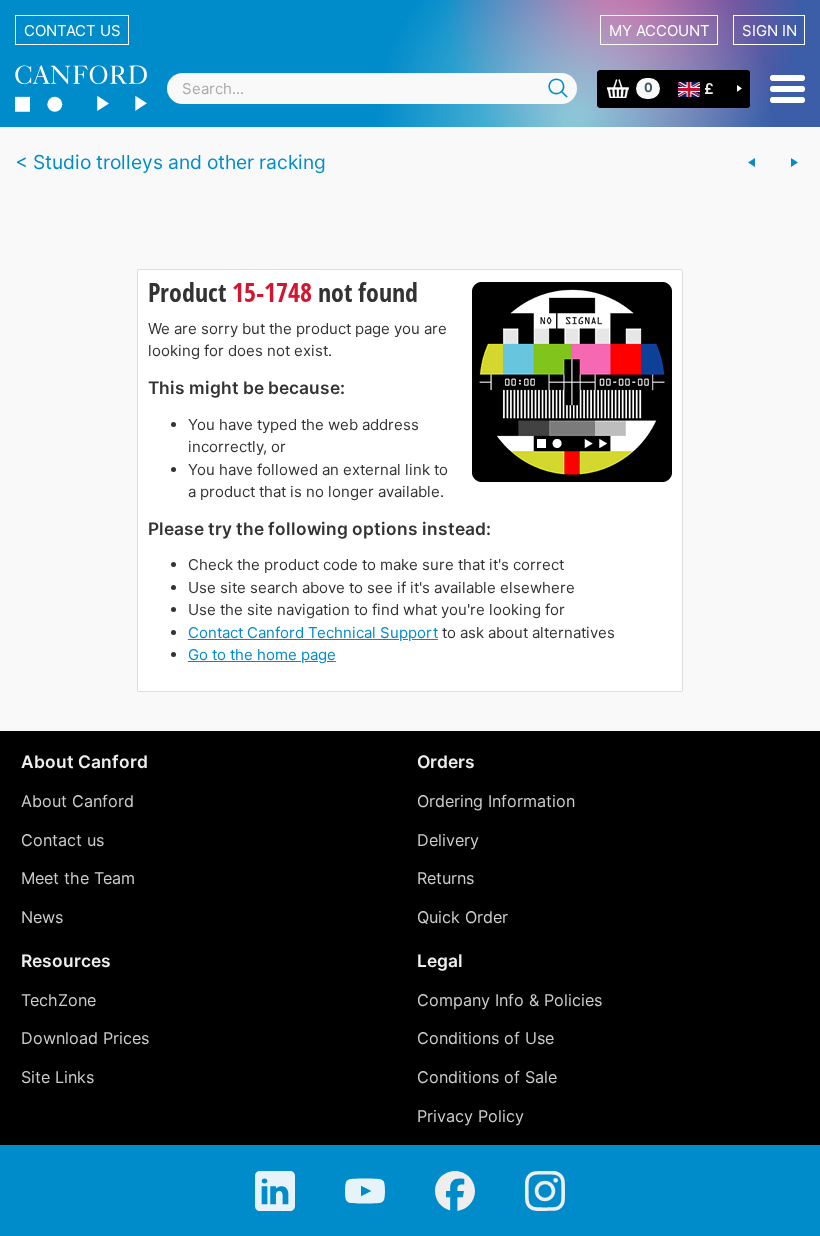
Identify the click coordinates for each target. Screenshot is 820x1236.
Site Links (57, 1077)
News (42, 917)
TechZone (58, 1000)
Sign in (769, 30)
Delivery (448, 840)
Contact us (72, 30)
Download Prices (85, 1038)
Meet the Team (78, 878)
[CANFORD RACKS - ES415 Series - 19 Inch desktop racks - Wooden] (752, 163)
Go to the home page (262, 654)
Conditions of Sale (487, 1077)
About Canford (77, 801)
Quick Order (462, 917)
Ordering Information (496, 801)
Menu (787, 89)
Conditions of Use (485, 1038)
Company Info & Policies (509, 1000)
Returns (445, 878)
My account (659, 30)
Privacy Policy (470, 1116)
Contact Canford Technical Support (313, 632)
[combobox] (372, 88)
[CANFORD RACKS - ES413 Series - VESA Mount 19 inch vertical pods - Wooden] (794, 163)
